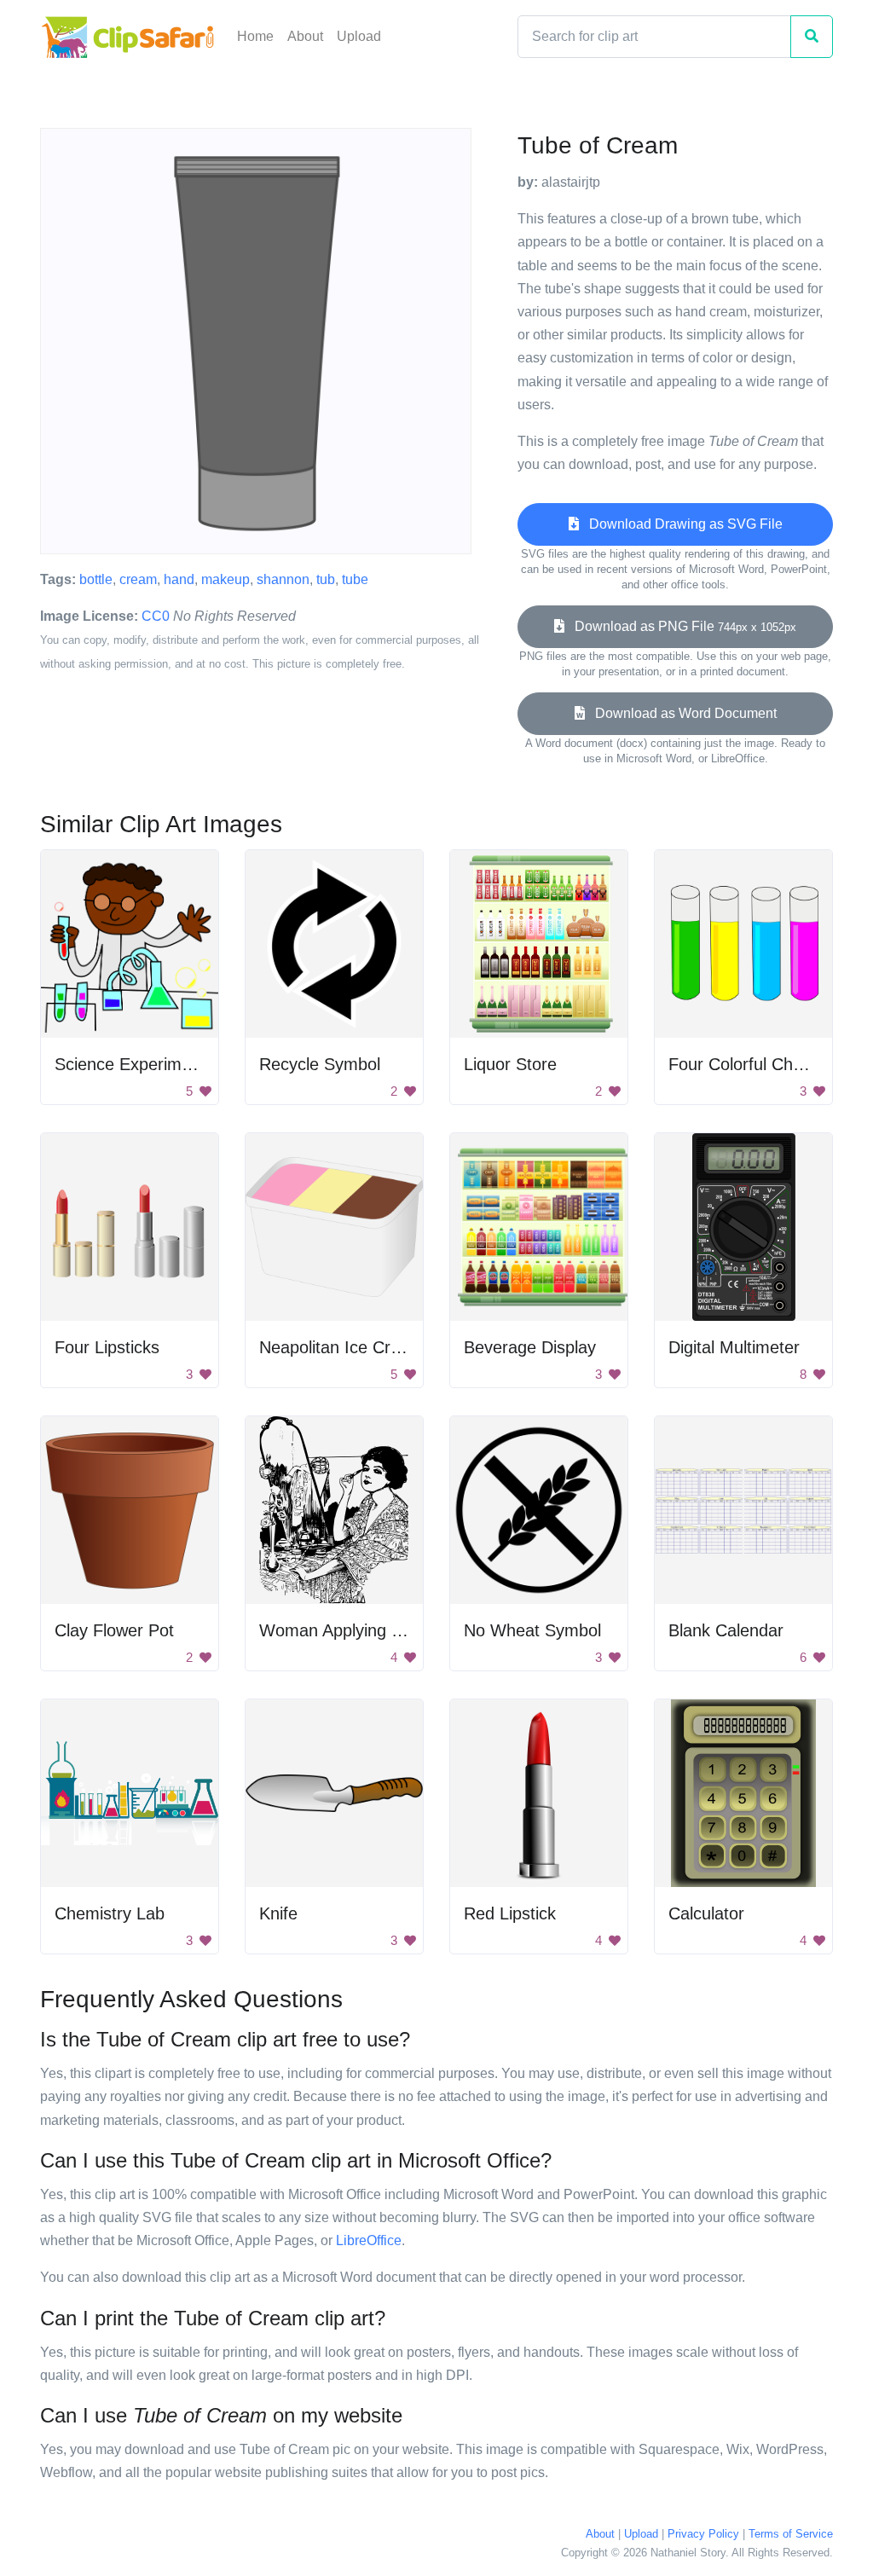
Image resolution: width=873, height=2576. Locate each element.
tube (355, 579)
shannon (283, 579)
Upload (359, 36)
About (305, 36)
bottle (96, 579)
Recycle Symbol (320, 1064)
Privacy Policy (703, 2534)
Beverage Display (530, 1347)
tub (326, 579)
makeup (225, 579)
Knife (278, 1913)
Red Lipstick (510, 1913)
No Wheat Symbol (532, 1630)
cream (138, 579)
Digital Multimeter (734, 1347)
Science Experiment (130, 1064)
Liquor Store (510, 1064)
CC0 (156, 616)
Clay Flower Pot (114, 1630)
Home (255, 36)
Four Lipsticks (107, 1347)
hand (179, 579)
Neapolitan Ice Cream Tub (358, 1347)
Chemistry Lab (110, 1913)
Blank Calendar (726, 1630)
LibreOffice (369, 2240)
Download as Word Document (681, 713)
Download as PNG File (680, 626)
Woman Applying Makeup (356, 1630)
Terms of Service (791, 2534)
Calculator (706, 1913)
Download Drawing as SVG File (681, 524)
